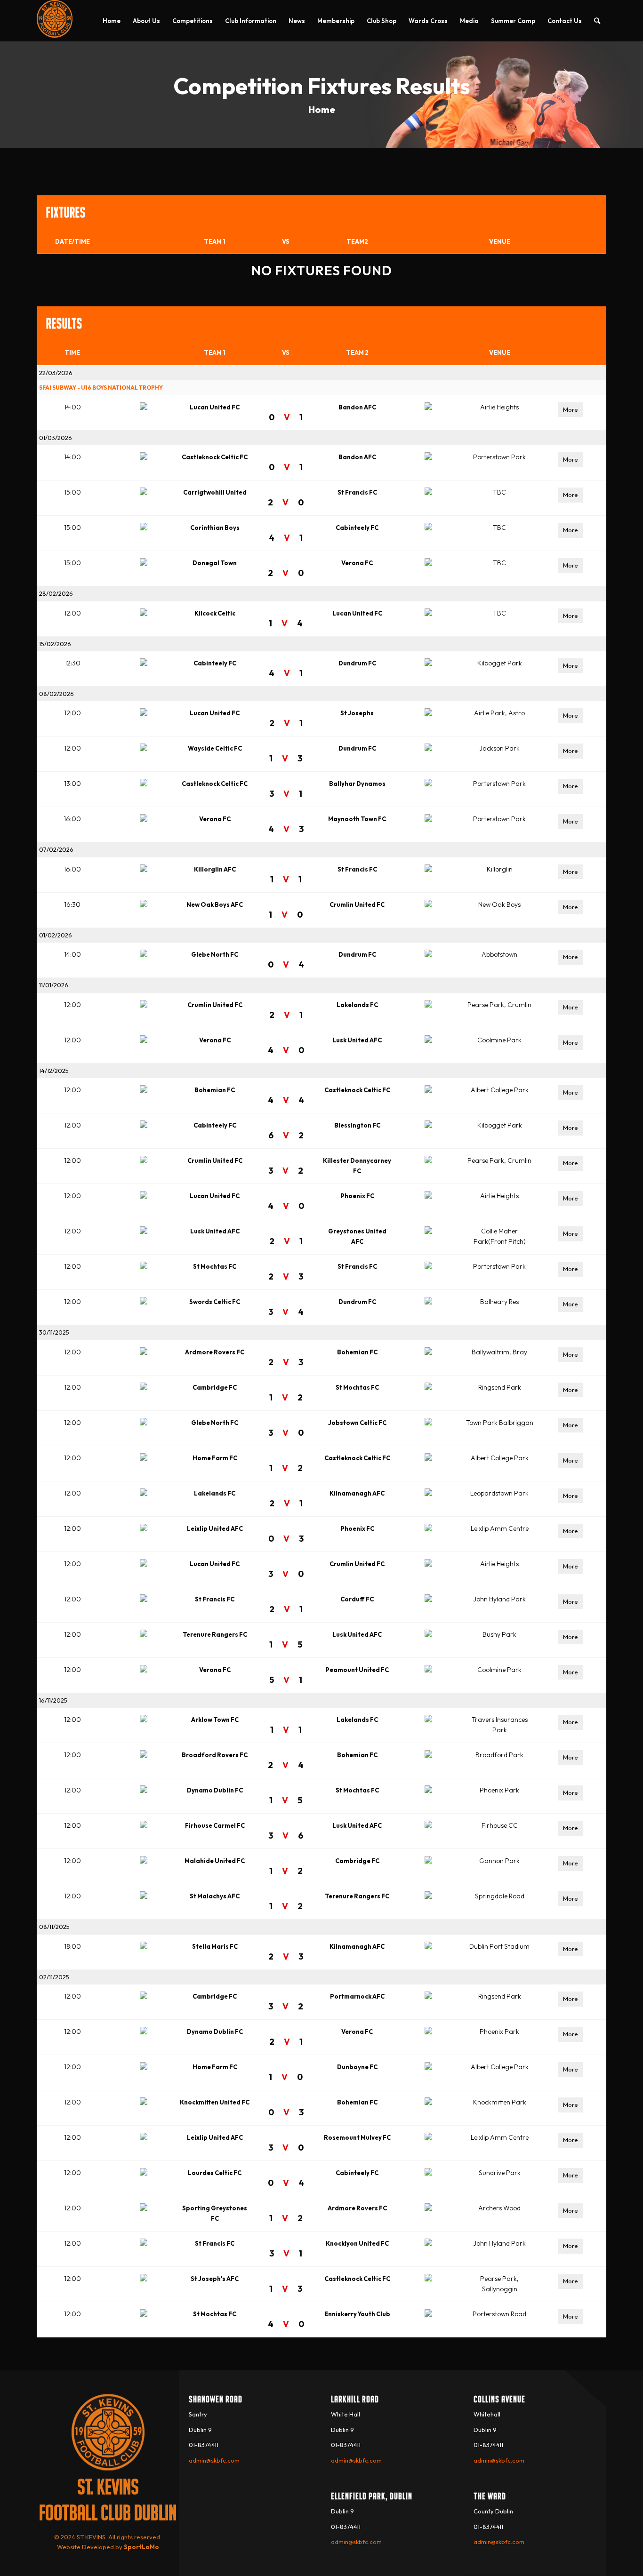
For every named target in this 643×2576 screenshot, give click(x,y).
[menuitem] (112, 21)
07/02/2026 (56, 849)
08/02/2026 (56, 694)
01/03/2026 (56, 438)
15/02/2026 (55, 644)
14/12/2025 (54, 1071)
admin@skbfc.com (214, 2460)
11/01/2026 (54, 985)
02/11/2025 (54, 1977)
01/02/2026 (56, 935)
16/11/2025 (53, 1700)
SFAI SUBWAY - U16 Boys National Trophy (101, 388)
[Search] (597, 21)
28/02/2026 (56, 593)
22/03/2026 (56, 373)
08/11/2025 (54, 1927)
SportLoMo (141, 2547)
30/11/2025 (54, 1332)
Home (322, 109)
